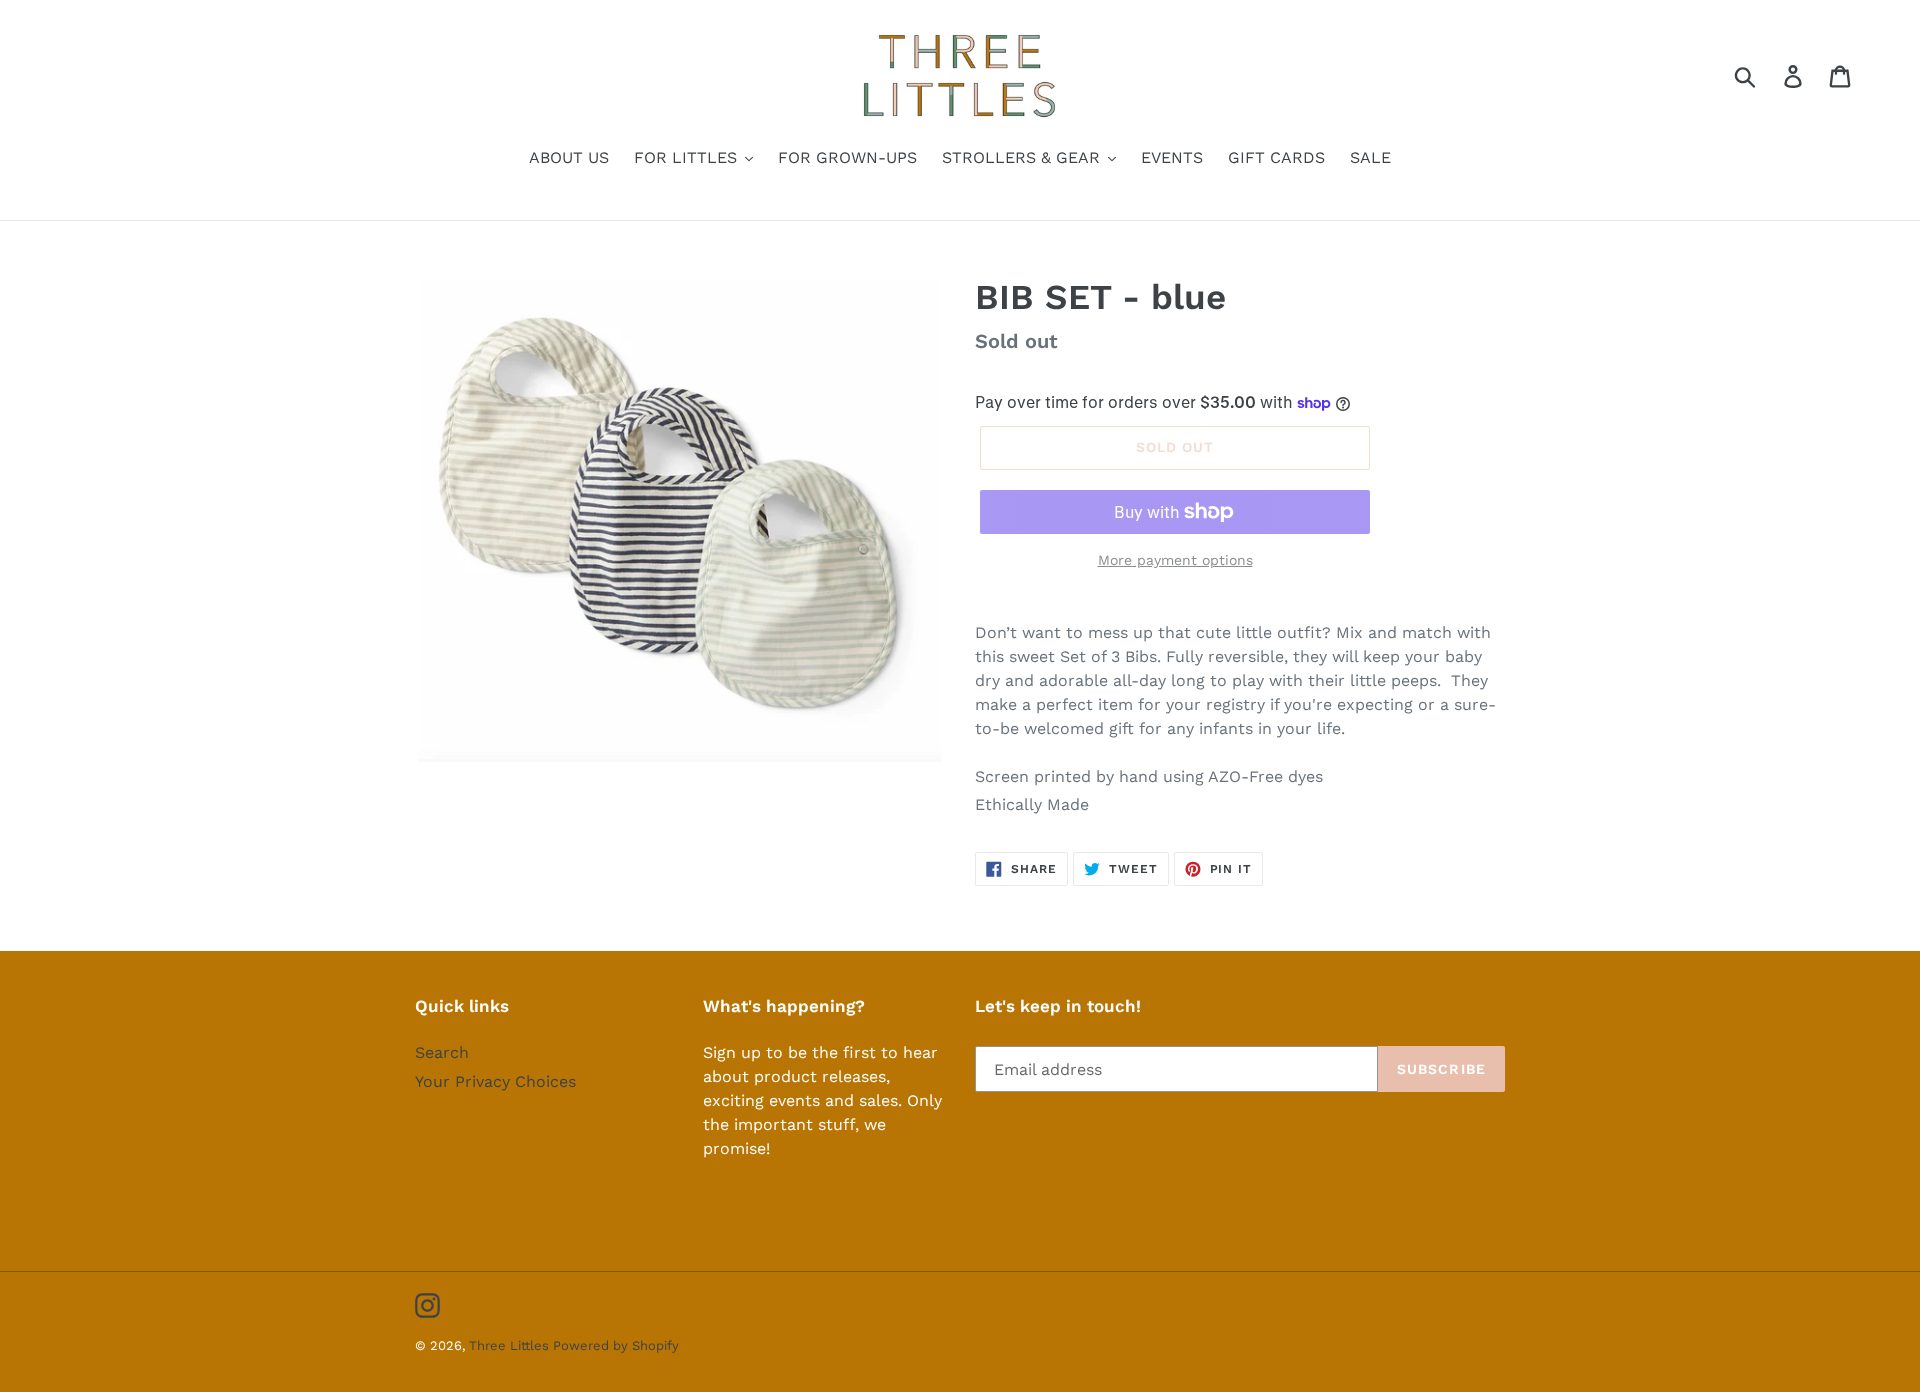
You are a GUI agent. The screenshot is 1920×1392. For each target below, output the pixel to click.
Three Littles (511, 1345)
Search (442, 1052)
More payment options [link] (1175, 560)
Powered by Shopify (616, 1345)
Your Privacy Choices (495, 1081)
